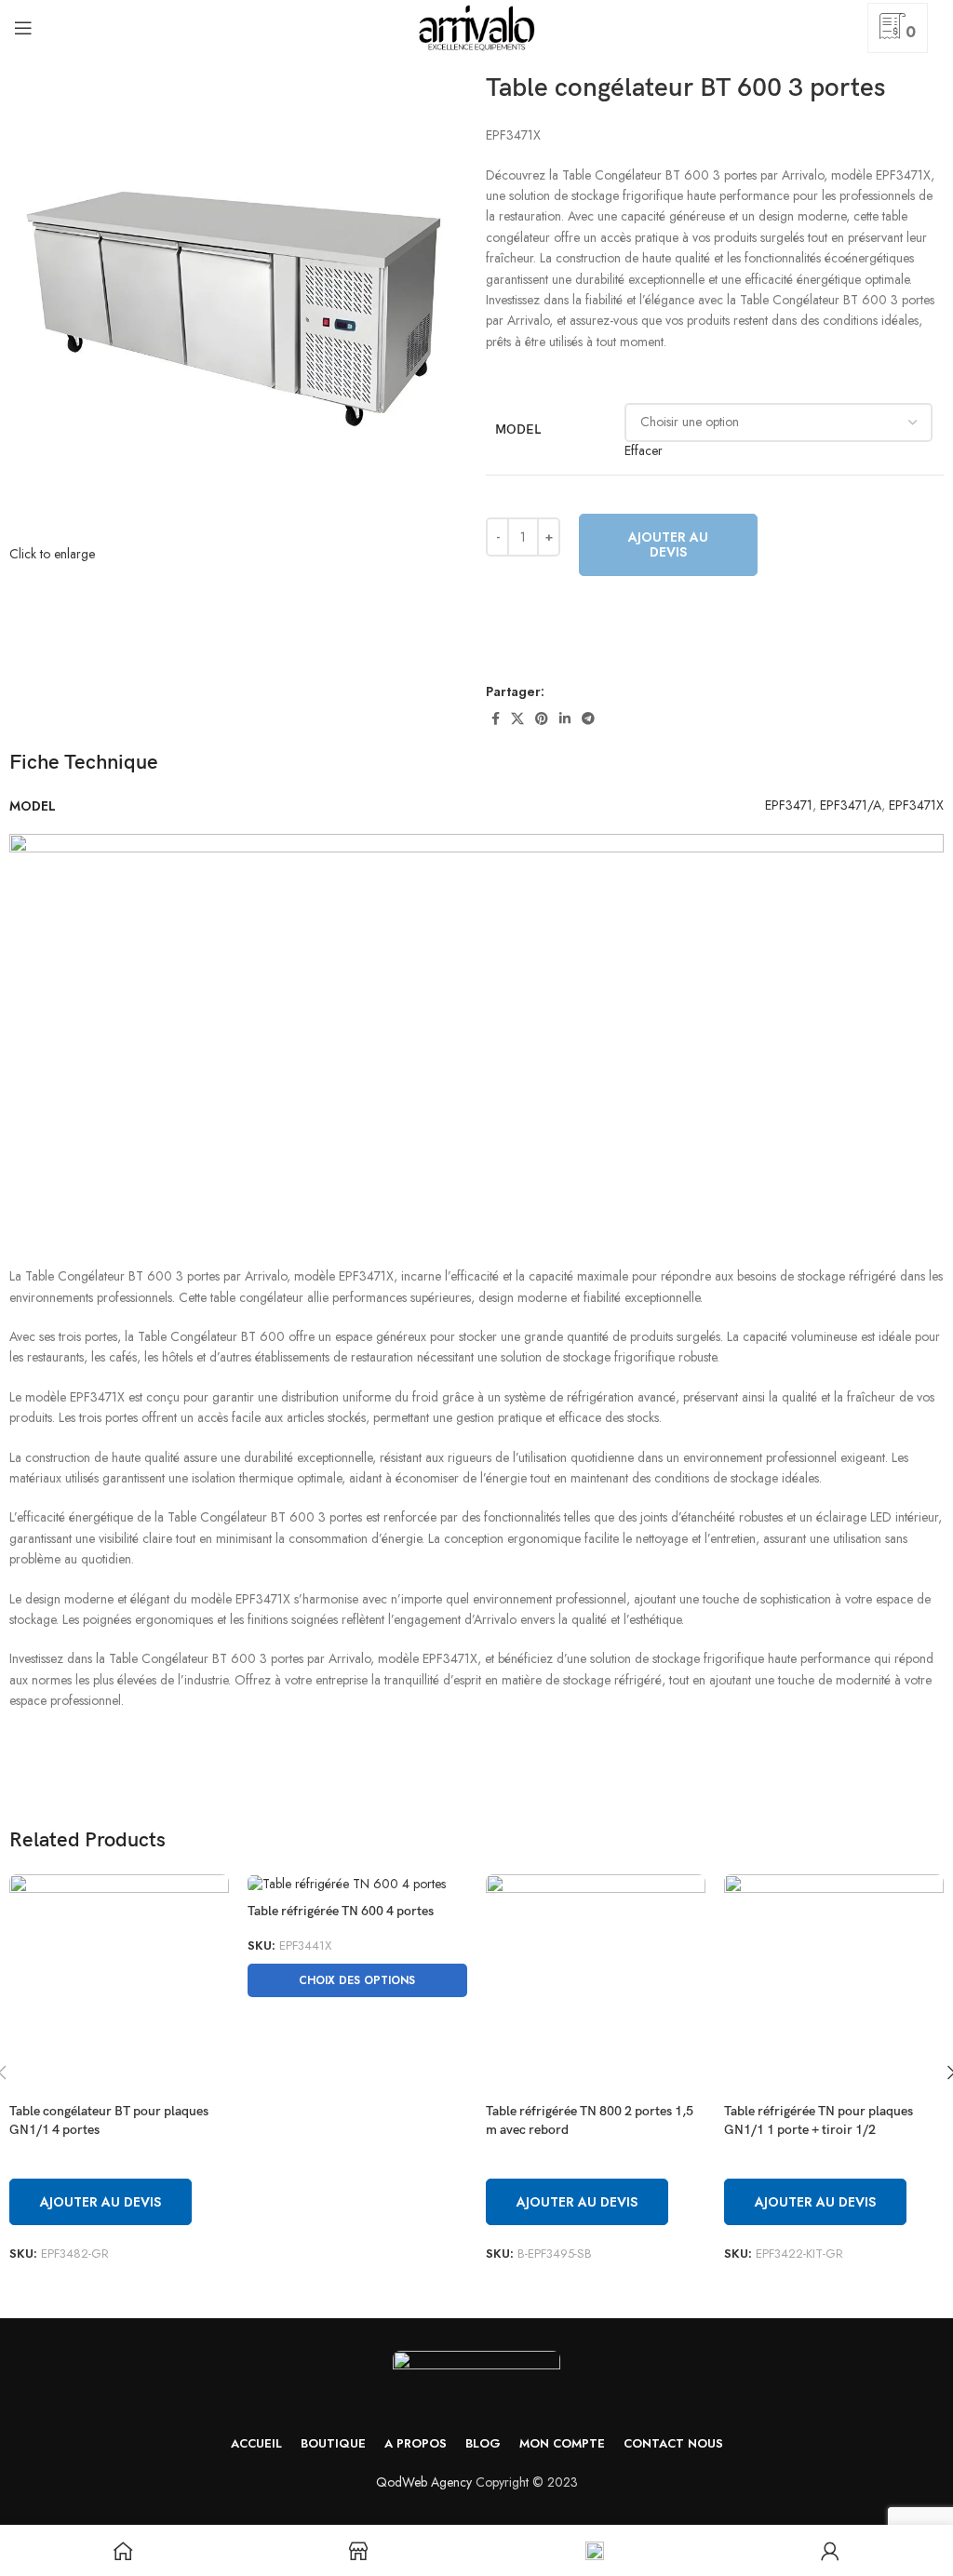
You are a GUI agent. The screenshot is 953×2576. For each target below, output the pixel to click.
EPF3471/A (851, 805)
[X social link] (517, 718)
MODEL (518, 429)
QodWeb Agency (424, 2482)
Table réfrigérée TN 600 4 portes (341, 1911)
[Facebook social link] (496, 718)
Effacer (644, 450)
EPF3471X (916, 805)
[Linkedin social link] (565, 718)
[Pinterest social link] (542, 718)
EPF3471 (789, 805)
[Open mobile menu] (23, 28)
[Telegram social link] (588, 718)
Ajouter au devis (668, 545)
